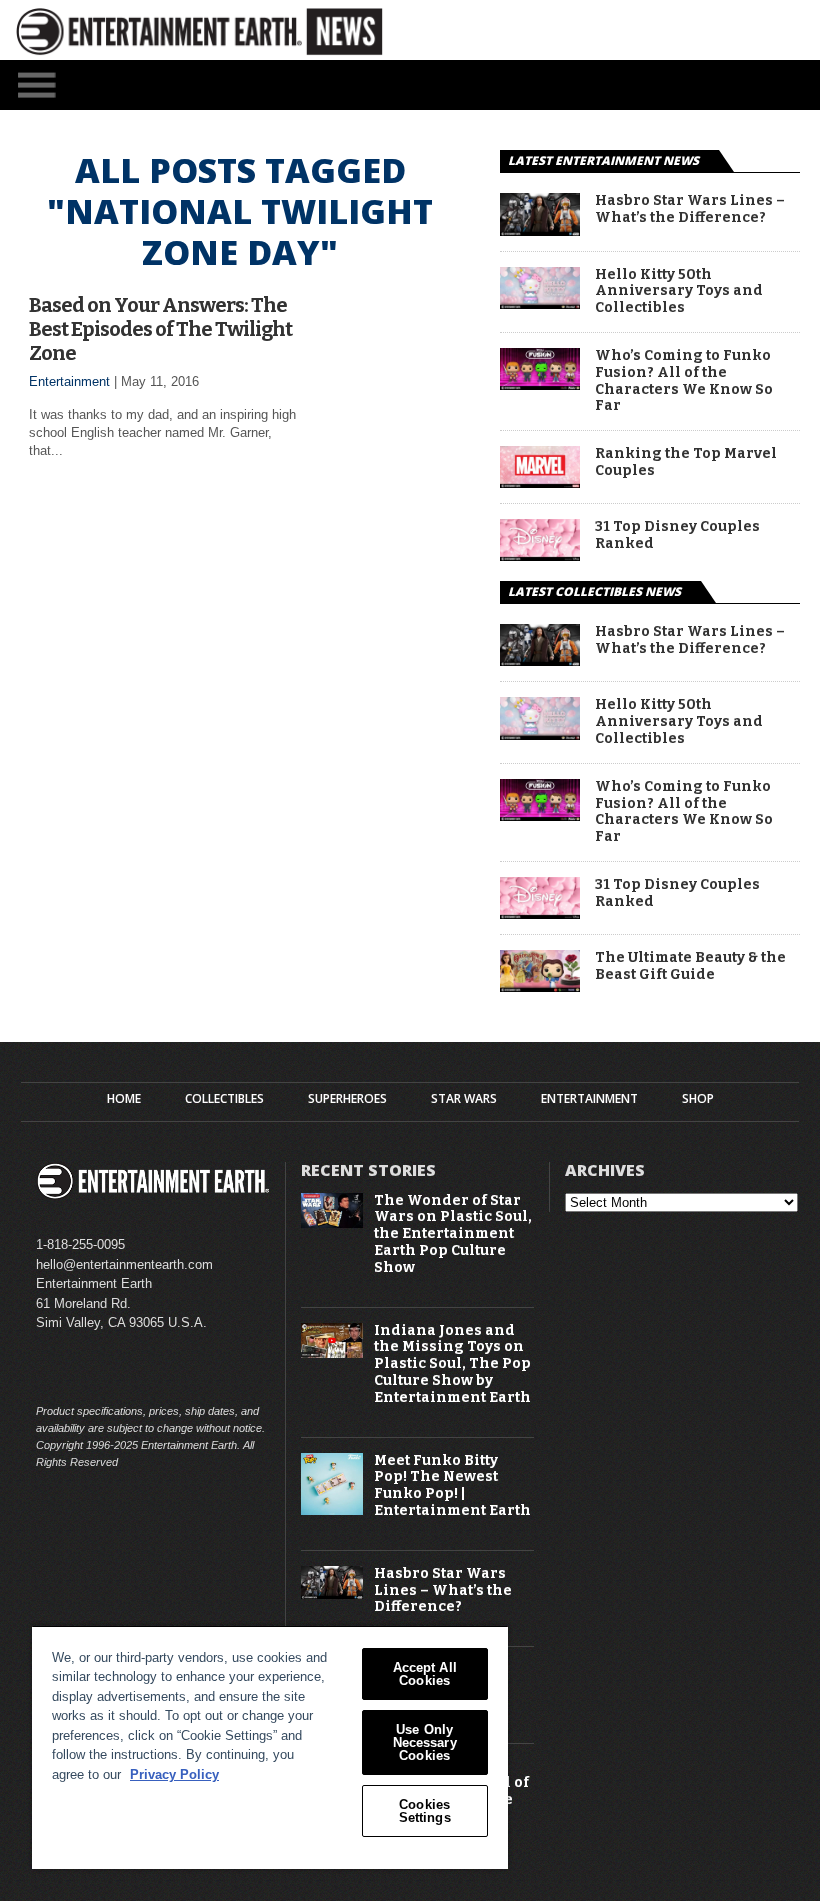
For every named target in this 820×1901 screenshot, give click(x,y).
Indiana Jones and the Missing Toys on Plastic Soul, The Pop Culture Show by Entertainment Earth (452, 1364)
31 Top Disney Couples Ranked (677, 535)
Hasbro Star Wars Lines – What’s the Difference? (690, 209)
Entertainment (69, 381)
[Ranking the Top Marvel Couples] (540, 482)
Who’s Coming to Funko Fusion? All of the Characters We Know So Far (684, 381)
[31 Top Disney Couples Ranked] (540, 555)
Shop (698, 1099)
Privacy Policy (174, 1774)
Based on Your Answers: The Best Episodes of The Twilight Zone (160, 329)
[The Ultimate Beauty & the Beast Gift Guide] (540, 986)
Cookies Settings (425, 1811)
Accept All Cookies (425, 1674)
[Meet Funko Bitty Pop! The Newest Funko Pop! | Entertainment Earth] (332, 1510)
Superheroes (347, 1099)
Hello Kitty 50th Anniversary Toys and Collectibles (679, 292)
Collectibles (224, 1099)
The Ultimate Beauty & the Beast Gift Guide (690, 966)
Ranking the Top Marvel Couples (686, 462)
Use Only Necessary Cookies (425, 1742)
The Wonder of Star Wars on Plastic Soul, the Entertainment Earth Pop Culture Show (453, 1234)
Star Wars (464, 1099)
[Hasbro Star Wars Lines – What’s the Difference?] (540, 230)
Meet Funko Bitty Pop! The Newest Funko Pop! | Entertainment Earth (452, 1486)
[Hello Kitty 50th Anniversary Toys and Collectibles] (540, 303)
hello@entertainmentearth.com (124, 1264)
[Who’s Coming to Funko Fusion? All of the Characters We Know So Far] (540, 384)
